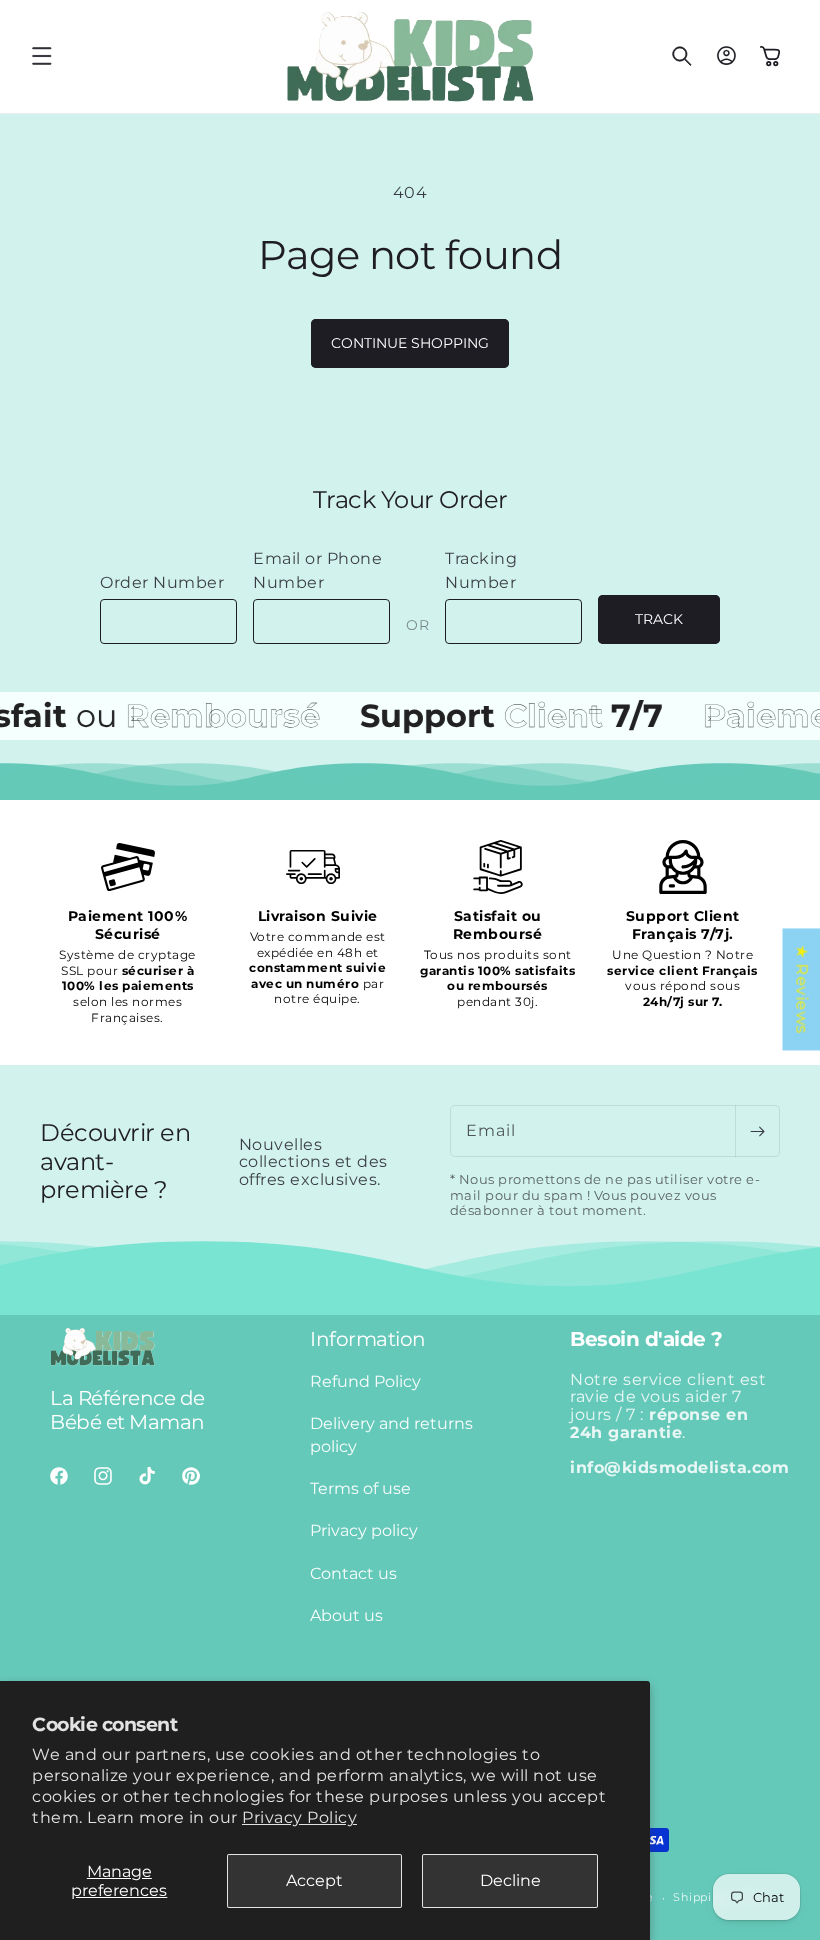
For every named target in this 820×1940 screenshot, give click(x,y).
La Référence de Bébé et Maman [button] (127, 1410)
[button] (42, 56)
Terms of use (360, 1488)
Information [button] (368, 1339)
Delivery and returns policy (391, 1434)
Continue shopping (410, 343)
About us (346, 1615)
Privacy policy (364, 1530)
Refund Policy (365, 1381)
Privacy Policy (299, 1817)
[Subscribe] (757, 1131)
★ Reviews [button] (801, 989)
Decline (510, 1880)
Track (659, 619)
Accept (314, 1880)
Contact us (353, 1573)
